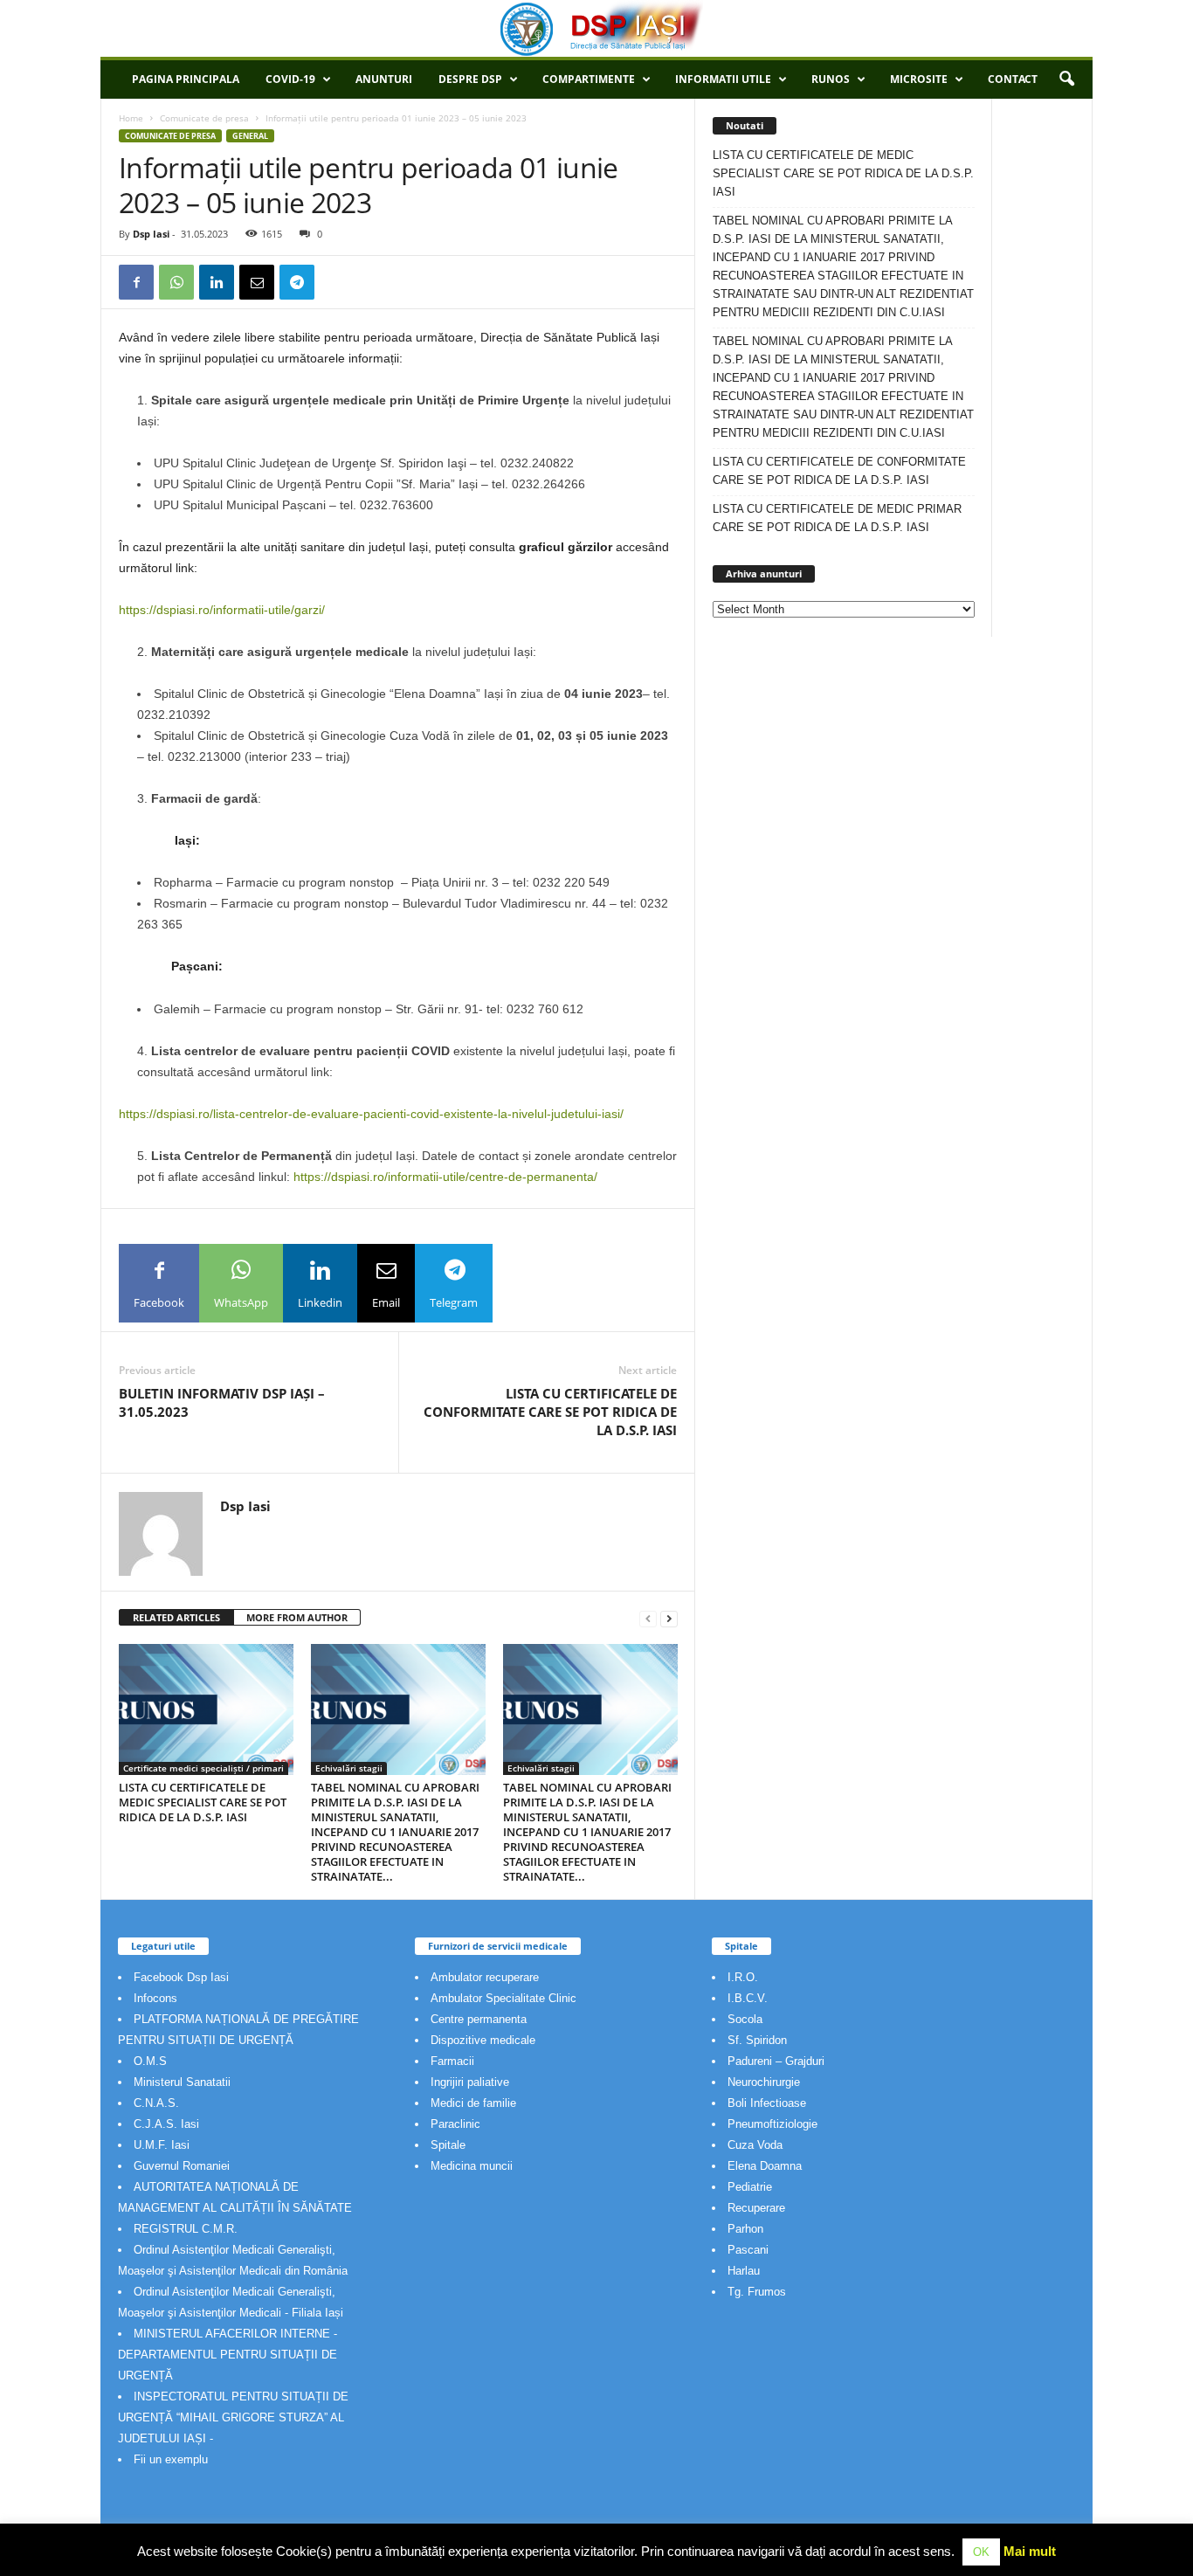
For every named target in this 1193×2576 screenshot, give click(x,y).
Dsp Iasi (151, 234)
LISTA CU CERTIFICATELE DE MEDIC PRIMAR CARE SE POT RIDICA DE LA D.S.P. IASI (837, 518)
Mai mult (1030, 2551)
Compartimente (589, 79)
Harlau (744, 2271)
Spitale (448, 2145)
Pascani (748, 2250)
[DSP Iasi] (596, 28)
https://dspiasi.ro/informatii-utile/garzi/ (222, 610)
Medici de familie (473, 2103)
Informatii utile (723, 79)
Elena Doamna (765, 2166)
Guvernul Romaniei (182, 2166)
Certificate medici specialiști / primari (203, 1768)
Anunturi (384, 79)
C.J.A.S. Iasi (166, 2124)
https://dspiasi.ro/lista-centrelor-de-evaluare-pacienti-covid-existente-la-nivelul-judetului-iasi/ (371, 1114)
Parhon (745, 2229)
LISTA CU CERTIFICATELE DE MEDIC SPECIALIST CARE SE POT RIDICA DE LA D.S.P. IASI (203, 1802)
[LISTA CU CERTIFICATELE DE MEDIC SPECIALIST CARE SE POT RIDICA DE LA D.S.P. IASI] (206, 1709)
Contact (1013, 79)
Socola (745, 2019)
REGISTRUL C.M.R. (186, 2229)
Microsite (919, 79)
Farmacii (452, 2061)
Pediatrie (750, 2187)
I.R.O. (743, 1977)
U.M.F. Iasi (162, 2145)
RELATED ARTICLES (176, 1617)
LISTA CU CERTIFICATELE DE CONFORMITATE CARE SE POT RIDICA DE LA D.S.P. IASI (550, 1412)
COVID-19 (290, 79)
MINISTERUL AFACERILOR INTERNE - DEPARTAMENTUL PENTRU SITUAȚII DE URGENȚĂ (228, 2355)
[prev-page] (648, 1618)
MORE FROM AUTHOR (297, 1617)
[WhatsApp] (176, 282)
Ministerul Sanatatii (182, 2082)
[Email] (257, 282)
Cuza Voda (755, 2145)
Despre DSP (470, 79)
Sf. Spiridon (757, 2040)
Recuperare (756, 2208)
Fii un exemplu (171, 2459)
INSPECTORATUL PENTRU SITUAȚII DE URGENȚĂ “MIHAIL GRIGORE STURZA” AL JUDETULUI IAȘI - (233, 2417)
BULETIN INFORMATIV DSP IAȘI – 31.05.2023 (222, 1402)
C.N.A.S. (156, 2103)
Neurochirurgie (764, 2082)
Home (131, 118)
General (250, 136)
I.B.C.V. (748, 1998)
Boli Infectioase (767, 2103)
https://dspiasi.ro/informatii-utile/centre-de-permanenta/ (445, 1177)
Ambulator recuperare (485, 1977)
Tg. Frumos (757, 2292)
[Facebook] (136, 282)
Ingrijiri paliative (470, 2082)
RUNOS (831, 79)
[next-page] (669, 1618)
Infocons (155, 1998)
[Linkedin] (217, 282)
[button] (1066, 79)
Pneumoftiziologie (772, 2124)
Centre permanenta (479, 2019)
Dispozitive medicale (483, 2040)
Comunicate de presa (204, 118)
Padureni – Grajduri (776, 2061)
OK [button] (981, 2552)
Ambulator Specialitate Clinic (503, 1998)
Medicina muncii (472, 2166)
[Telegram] (297, 282)
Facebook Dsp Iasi (181, 1977)
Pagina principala (186, 79)
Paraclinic (455, 2124)
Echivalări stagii (349, 1768)
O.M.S (150, 2061)
